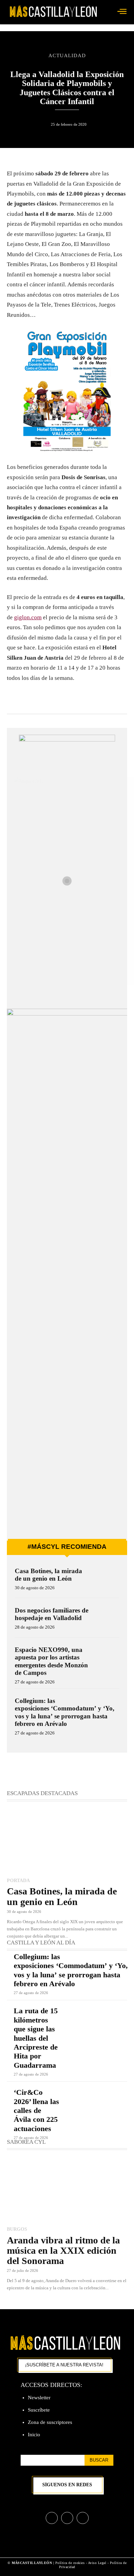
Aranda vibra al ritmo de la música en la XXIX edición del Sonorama (63, 2251)
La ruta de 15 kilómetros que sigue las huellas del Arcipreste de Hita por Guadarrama (36, 2038)
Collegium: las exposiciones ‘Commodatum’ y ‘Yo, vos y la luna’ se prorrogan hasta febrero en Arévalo (65, 1712)
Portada (18, 1880)
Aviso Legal (98, 2563)
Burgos (17, 2229)
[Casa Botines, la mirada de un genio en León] (106, 1579)
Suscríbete (39, 2410)
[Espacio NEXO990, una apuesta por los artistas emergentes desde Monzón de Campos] (106, 1658)
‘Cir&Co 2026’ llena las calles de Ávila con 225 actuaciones (36, 2110)
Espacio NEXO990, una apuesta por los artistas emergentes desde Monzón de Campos (51, 1661)
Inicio (34, 2435)
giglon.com (28, 617)
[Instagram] (67, 2518)
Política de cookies (70, 2563)
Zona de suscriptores (50, 2422)
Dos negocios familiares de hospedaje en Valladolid (52, 1614)
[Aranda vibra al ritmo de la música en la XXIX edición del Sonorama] (67, 2189)
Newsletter (39, 2398)
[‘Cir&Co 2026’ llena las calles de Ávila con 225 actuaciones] (97, 2100)
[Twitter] (83, 2518)
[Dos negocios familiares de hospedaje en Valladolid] (106, 1619)
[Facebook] (52, 2518)
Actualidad (67, 55)
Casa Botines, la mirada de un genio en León (48, 1575)
